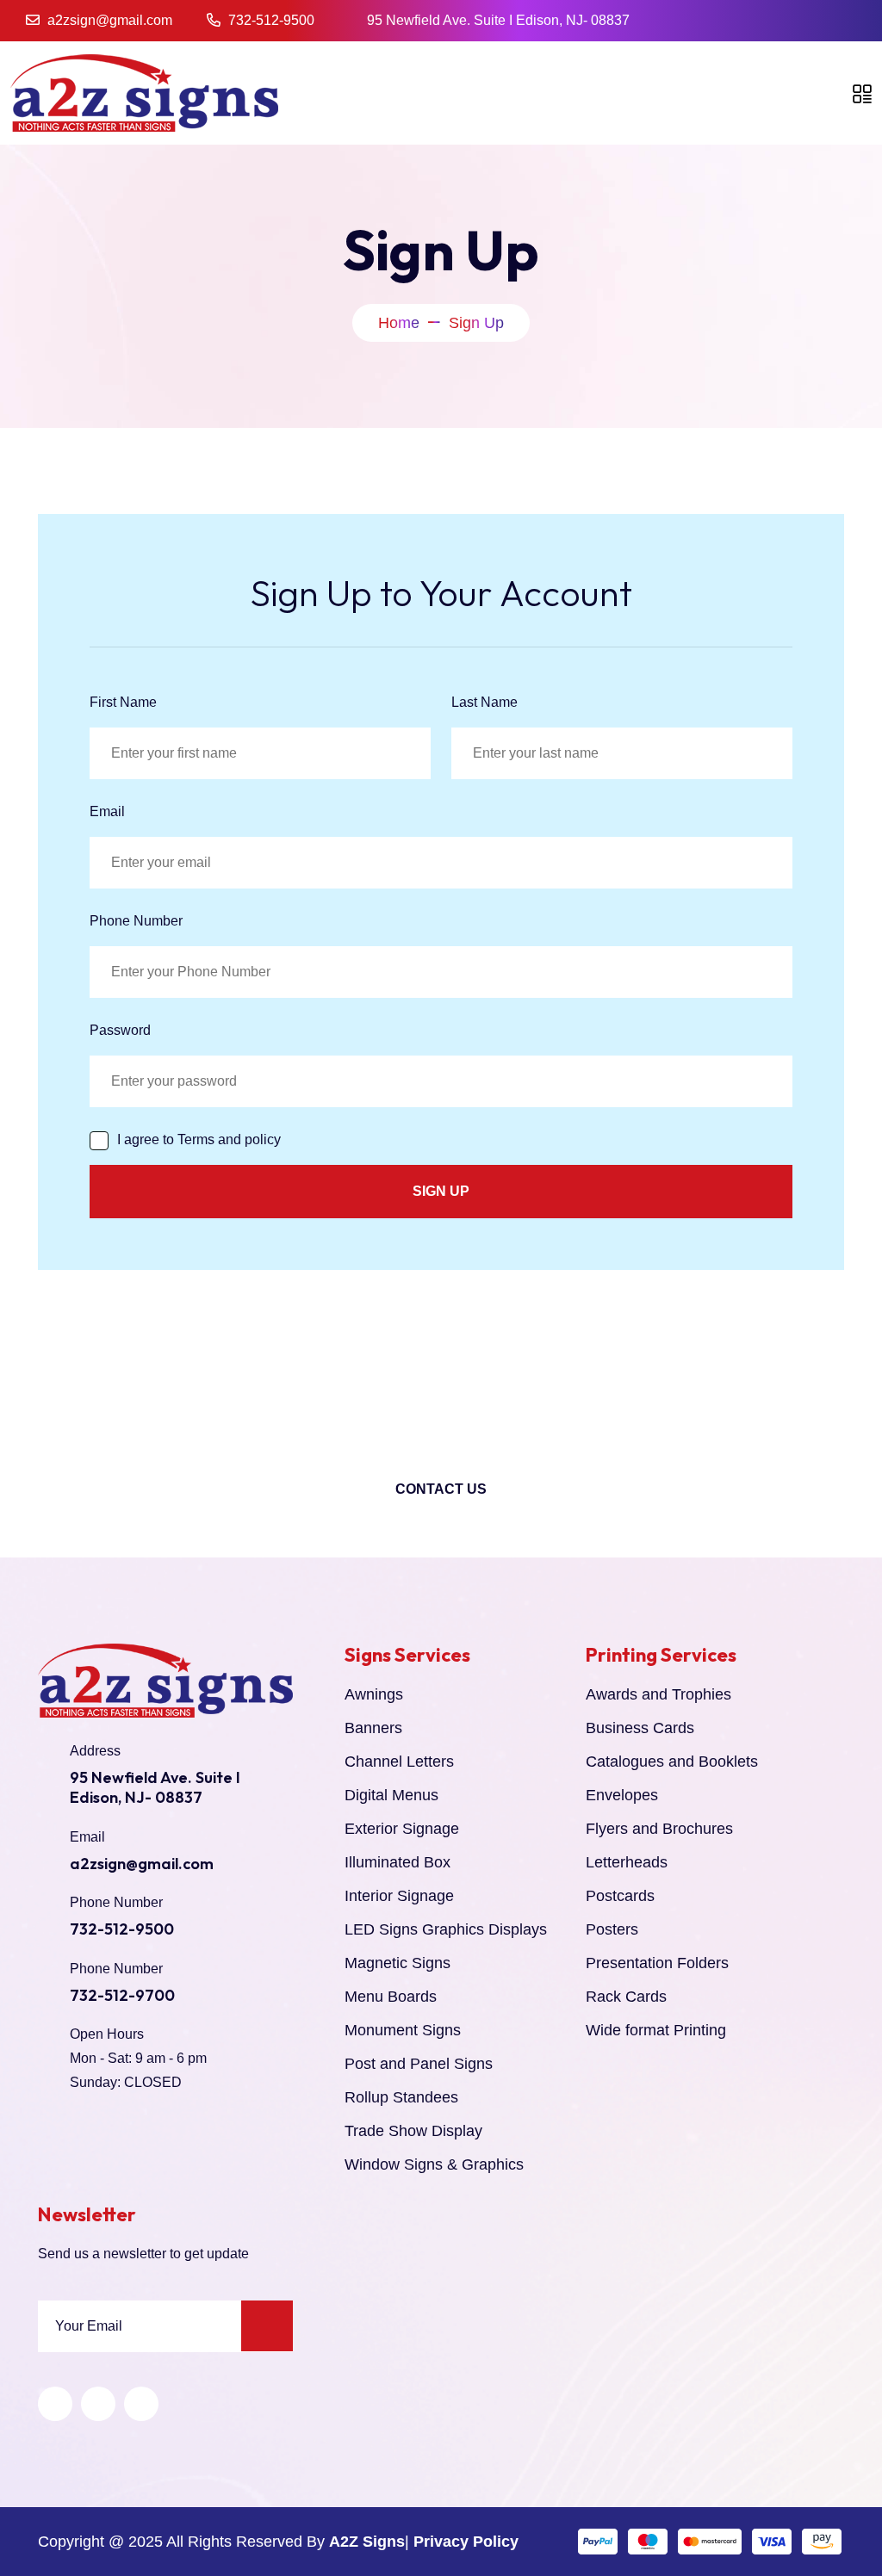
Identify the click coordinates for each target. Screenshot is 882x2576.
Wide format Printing (656, 2030)
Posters (612, 1929)
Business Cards (640, 1728)
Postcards (620, 1896)
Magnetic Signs (398, 1963)
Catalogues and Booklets (672, 1762)
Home (399, 323)
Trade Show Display (413, 2131)
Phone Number (136, 921)
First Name (123, 702)
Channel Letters (399, 1762)
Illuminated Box (398, 1862)
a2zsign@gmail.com (110, 20)
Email (107, 811)
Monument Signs (403, 2030)
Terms (196, 1139)
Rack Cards (626, 1997)
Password (120, 1030)
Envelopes (622, 1795)
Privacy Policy (466, 2542)
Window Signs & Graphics (434, 2164)
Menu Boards (391, 1997)
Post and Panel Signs (419, 2064)
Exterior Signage (402, 1829)
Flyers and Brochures (659, 1829)
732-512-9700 (122, 1995)
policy (263, 1139)
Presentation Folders (657, 1963)
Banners (373, 1728)
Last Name (484, 702)
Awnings (374, 1694)
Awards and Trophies (658, 1694)
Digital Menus (391, 1795)
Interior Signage (399, 1896)
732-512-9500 (271, 20)
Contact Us (441, 1489)
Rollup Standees (401, 2097)
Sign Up (441, 1191)
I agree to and (199, 1139)
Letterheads (627, 1862)
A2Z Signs (367, 2542)
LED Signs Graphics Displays (446, 1929)
